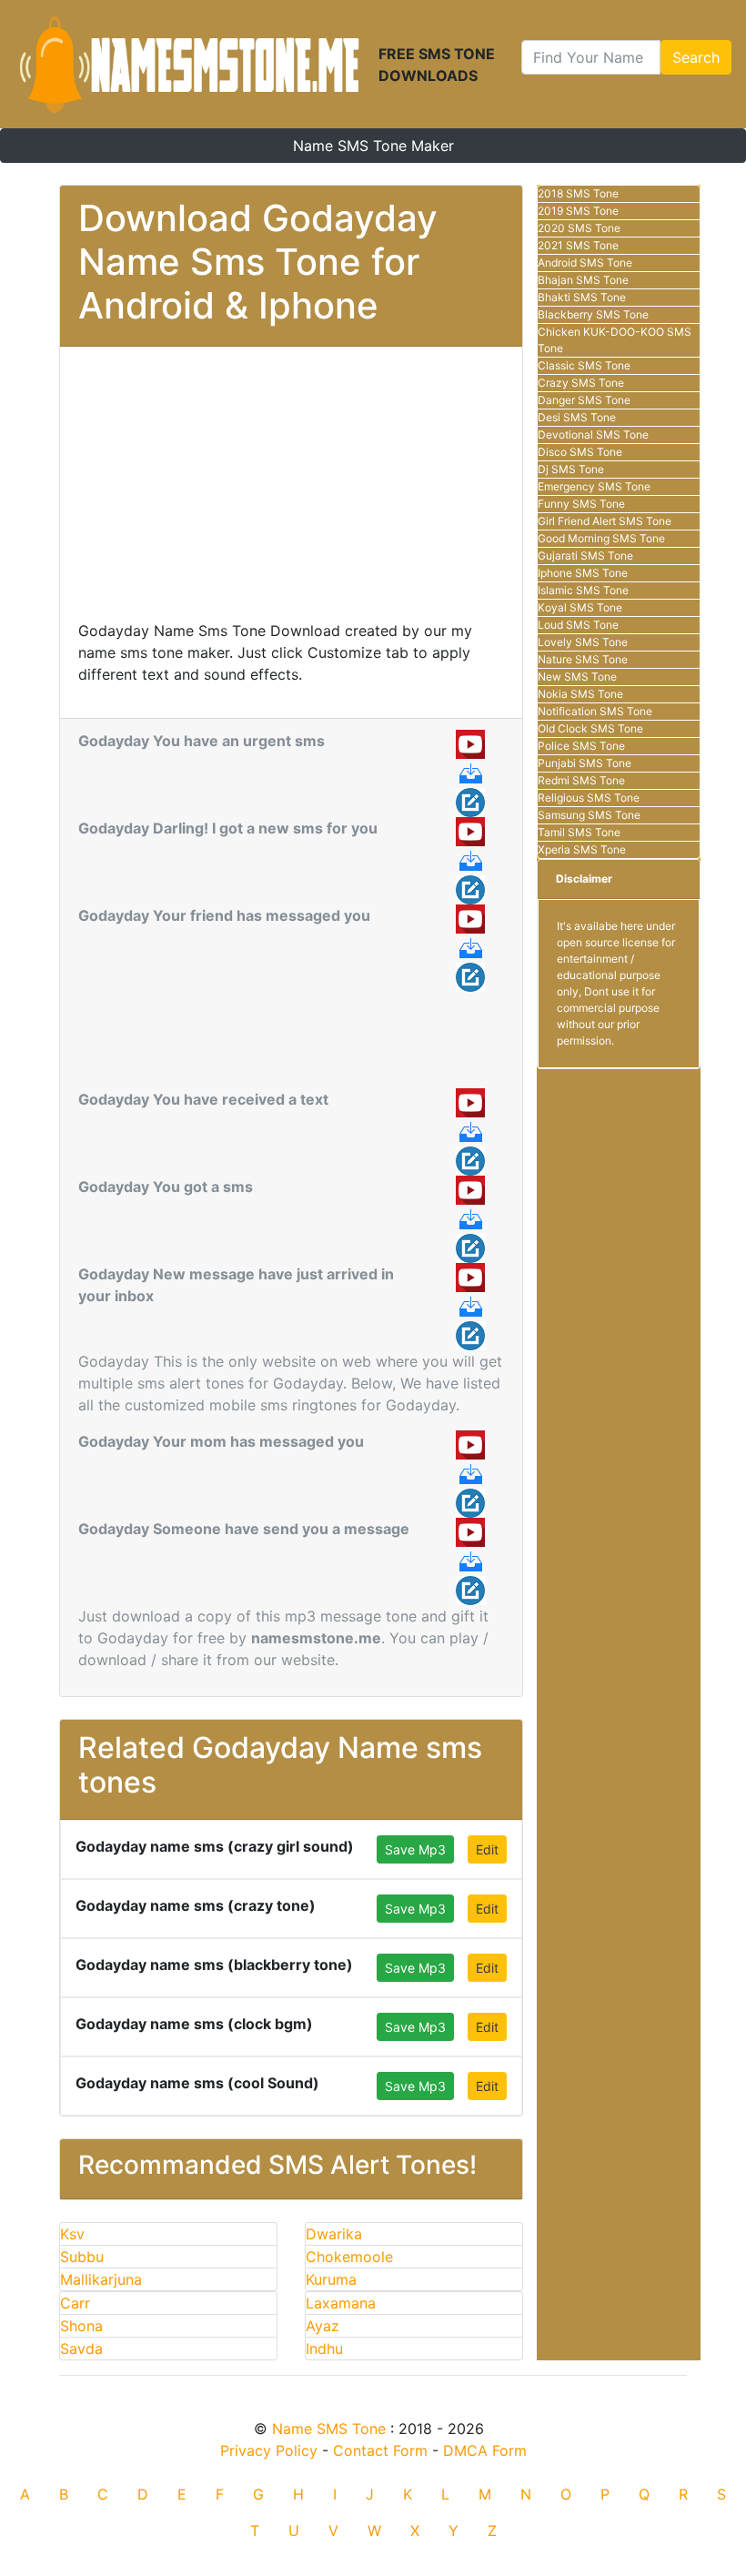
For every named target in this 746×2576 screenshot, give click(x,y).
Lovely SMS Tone (583, 642)
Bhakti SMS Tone (582, 297)
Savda (81, 2349)
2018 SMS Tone (578, 193)
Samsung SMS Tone (589, 815)
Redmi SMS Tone (581, 780)
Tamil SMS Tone (579, 832)
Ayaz (323, 2326)
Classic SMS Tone (584, 365)
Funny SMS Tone (581, 504)
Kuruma (331, 2279)
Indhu (324, 2349)
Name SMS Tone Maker (373, 146)
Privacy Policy (269, 2450)
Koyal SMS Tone (580, 607)
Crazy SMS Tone (581, 383)
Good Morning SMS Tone (601, 538)
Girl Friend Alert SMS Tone (605, 521)
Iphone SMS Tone (583, 573)
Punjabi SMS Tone (585, 763)
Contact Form (380, 2450)
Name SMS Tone (329, 2429)
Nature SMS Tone (583, 659)
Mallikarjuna (101, 2279)
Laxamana (341, 2303)
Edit (487, 1849)
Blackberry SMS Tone (593, 314)
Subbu (82, 2257)
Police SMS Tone (581, 746)
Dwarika (334, 2234)
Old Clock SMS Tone (590, 728)
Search (696, 57)
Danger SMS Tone (584, 400)
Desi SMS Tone (577, 417)
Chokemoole (349, 2257)
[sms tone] (189, 64)
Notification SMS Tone (595, 711)
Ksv (72, 2234)
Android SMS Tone (585, 263)
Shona (81, 2326)
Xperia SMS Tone (582, 849)
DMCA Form (485, 2450)
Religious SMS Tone (589, 798)
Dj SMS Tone (571, 469)
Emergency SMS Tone (594, 486)
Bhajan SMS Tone (583, 280)
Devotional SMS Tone (593, 434)
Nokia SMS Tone (580, 694)
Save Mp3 (415, 1849)
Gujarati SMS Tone (585, 556)
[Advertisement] (291, 492)
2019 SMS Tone (578, 211)
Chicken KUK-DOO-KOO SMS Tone (615, 340)
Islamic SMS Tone (583, 590)
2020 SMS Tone (579, 228)
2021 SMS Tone (578, 245)
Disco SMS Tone (580, 452)
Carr (75, 2303)
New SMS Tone (577, 677)
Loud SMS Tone (578, 625)
